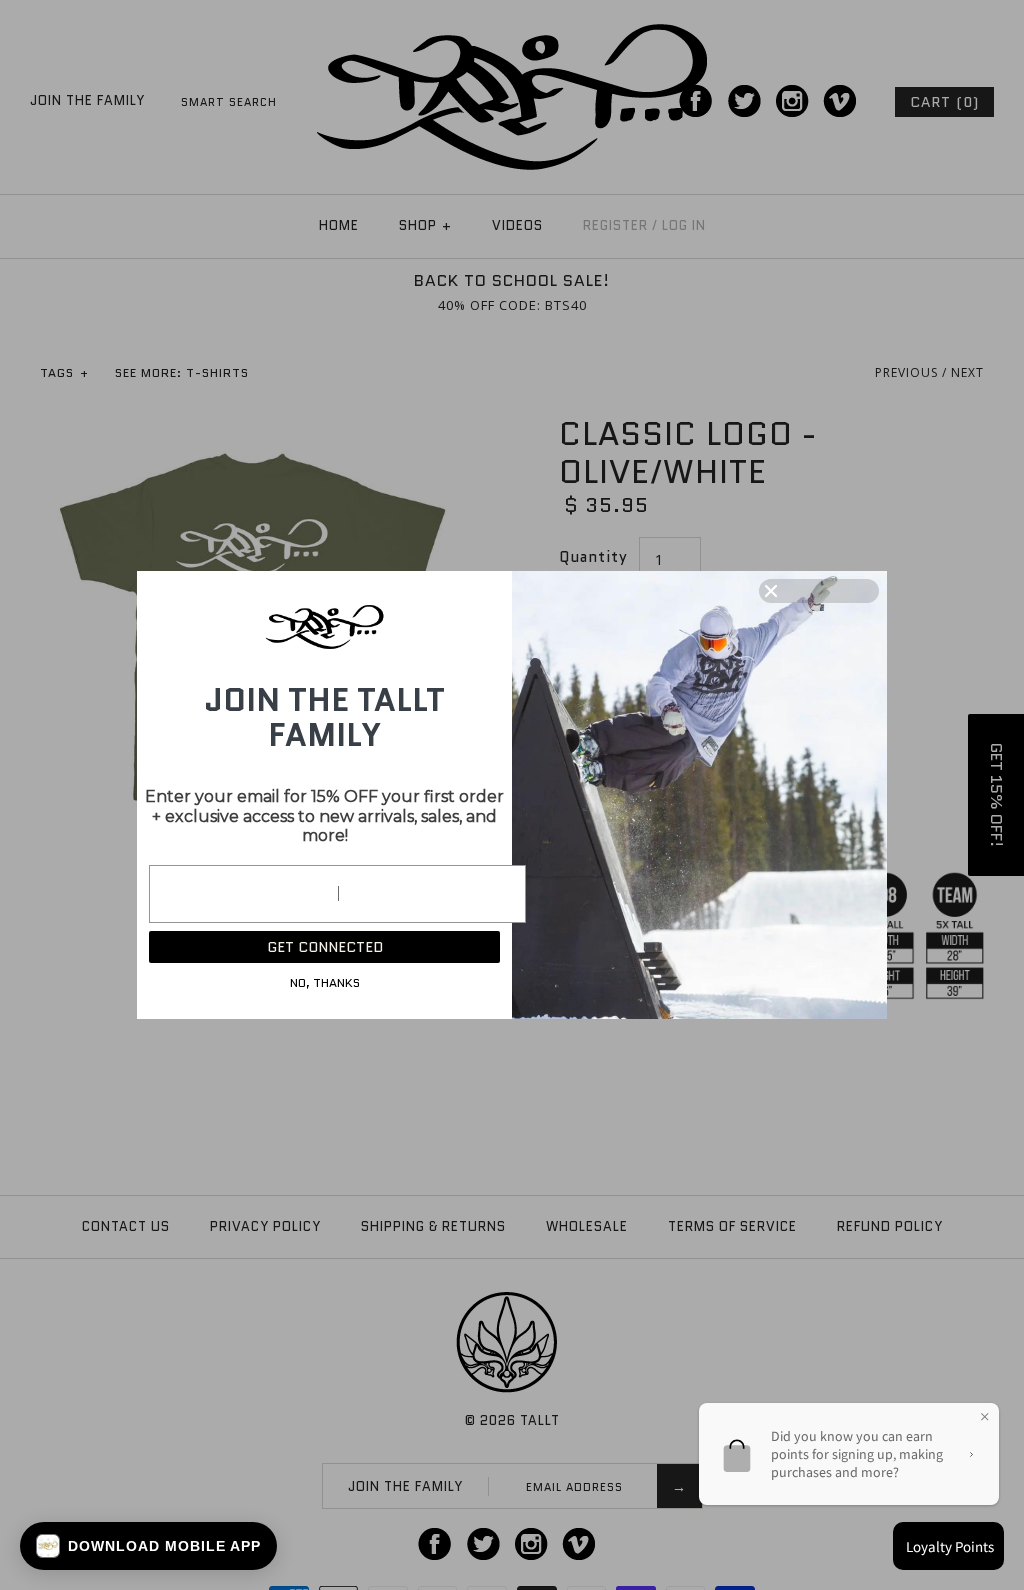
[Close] (819, 591)
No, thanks (325, 982)
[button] (148, 1546)
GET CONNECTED (325, 947)
